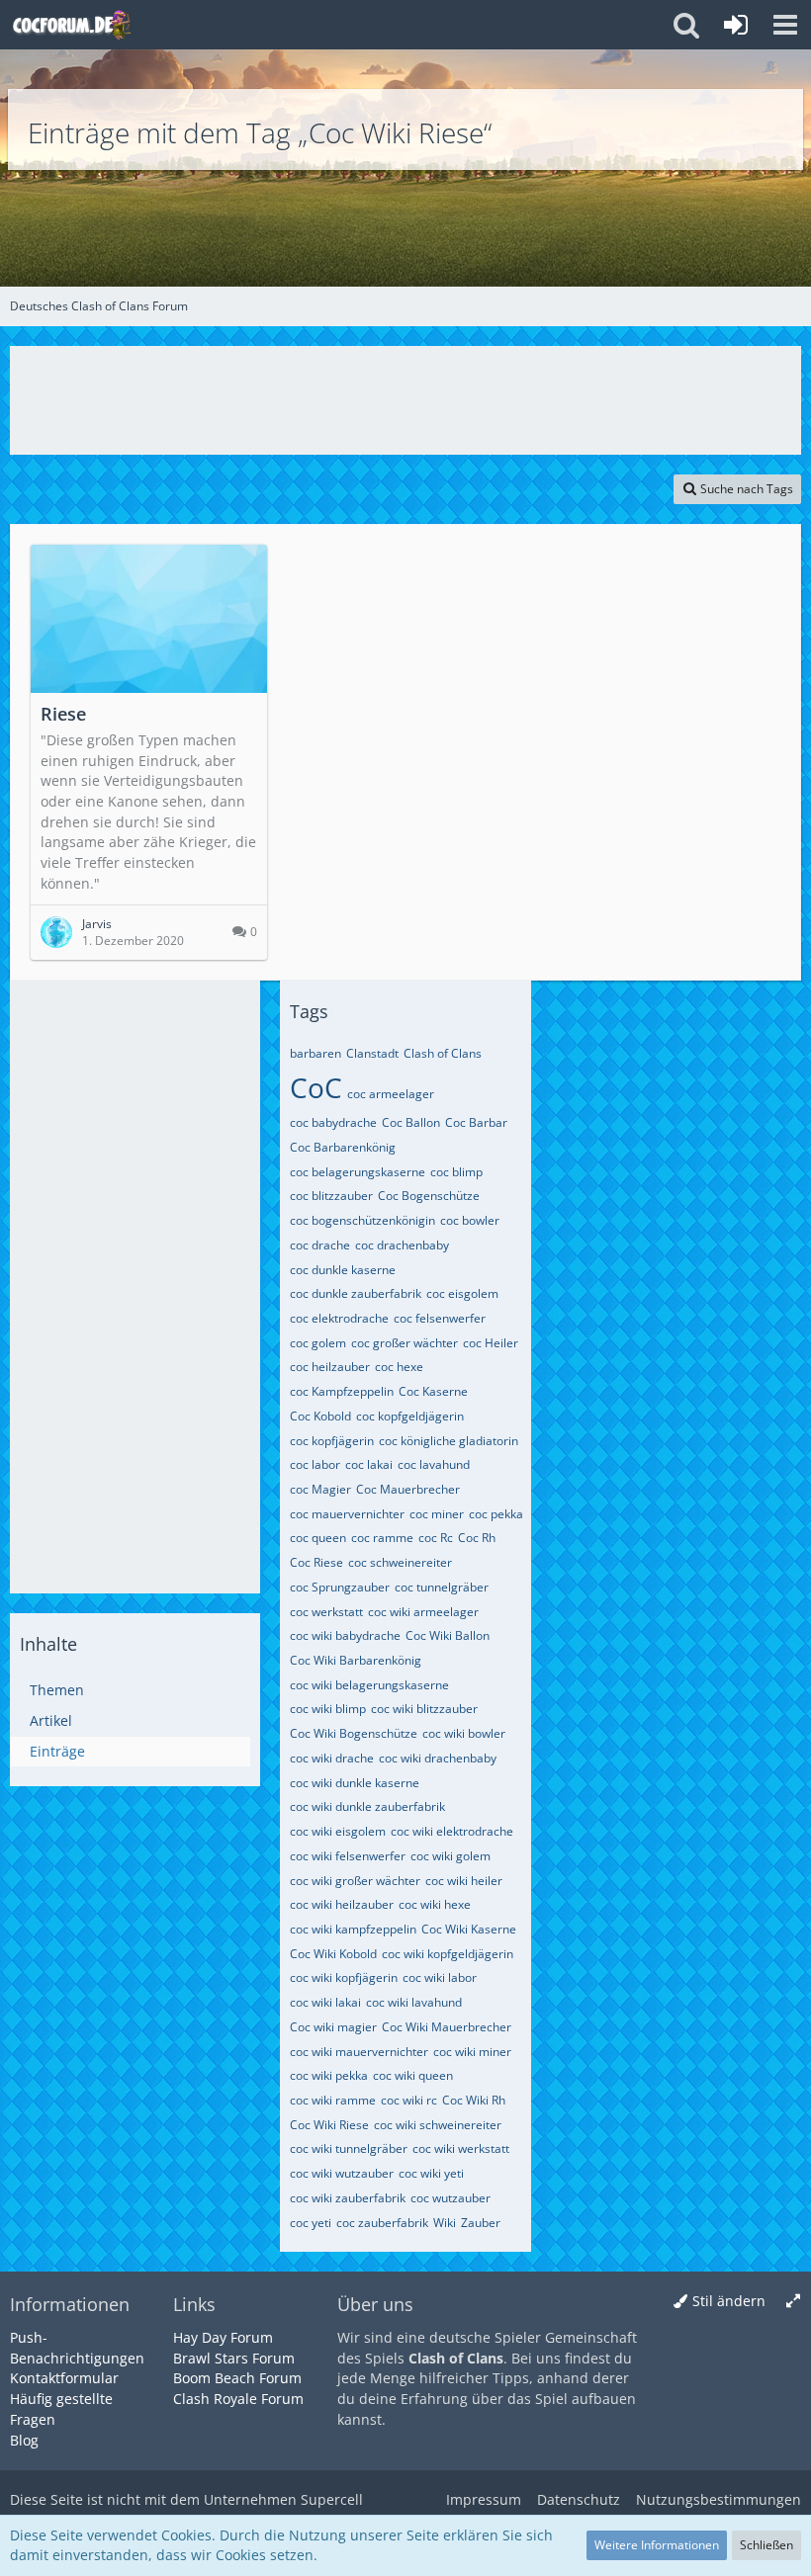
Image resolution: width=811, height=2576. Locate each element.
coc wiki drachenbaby (438, 1758)
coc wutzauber (451, 2198)
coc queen (318, 1538)
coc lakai (369, 1464)
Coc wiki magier (333, 2027)
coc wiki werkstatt (461, 2148)
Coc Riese (316, 1562)
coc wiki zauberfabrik (348, 2198)
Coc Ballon (411, 1122)
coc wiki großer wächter (355, 1881)
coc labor (315, 1464)
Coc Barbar (476, 1122)
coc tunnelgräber (442, 1587)
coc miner (437, 1514)
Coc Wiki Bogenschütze (354, 1733)
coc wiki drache (332, 1758)
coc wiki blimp (328, 1709)
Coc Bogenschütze (429, 1196)
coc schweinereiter (400, 1562)
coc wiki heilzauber (342, 1904)
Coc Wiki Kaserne (469, 1929)
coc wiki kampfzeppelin (353, 1929)
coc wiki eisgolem (338, 1831)
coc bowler (470, 1220)
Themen (57, 1690)
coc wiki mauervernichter (359, 2052)
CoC (316, 1087)
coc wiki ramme (333, 2100)
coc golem (318, 1343)
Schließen (766, 2545)
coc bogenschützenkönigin (362, 1220)
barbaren (315, 1053)
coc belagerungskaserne (358, 1172)
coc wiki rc (409, 2100)
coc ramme (382, 1538)
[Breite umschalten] (793, 2302)
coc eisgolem (462, 1293)
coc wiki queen (413, 2075)
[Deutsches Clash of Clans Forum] (70, 25)
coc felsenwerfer (440, 1318)
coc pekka (496, 1514)
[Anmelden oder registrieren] (736, 25)
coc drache (320, 1245)
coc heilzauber (330, 1367)
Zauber (481, 2223)
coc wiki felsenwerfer (348, 1856)
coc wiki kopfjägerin (344, 1977)
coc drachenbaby (402, 1245)
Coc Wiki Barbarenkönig (356, 1660)
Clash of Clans (443, 1053)
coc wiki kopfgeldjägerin (448, 1954)
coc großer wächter (405, 1343)
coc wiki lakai (325, 2002)
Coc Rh (477, 1538)
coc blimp (456, 1172)
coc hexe (399, 1367)
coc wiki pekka (329, 2075)
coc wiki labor (440, 1977)
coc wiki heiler (464, 1881)
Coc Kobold (320, 1416)
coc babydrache (333, 1122)
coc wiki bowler (464, 1733)
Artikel (51, 1720)
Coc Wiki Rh (474, 2100)
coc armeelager (391, 1094)
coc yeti (311, 2223)
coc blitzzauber (331, 1196)
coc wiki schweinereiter (438, 2125)
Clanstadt (372, 1053)
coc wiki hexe (435, 1904)
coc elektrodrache (339, 1318)
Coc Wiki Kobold (333, 1954)
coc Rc (436, 1538)
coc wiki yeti (431, 2173)
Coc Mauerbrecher (408, 1489)
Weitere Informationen (657, 2545)
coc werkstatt (326, 1612)
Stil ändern (729, 2301)
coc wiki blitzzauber (424, 1709)
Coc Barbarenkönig (343, 1147)
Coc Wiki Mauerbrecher (447, 2027)
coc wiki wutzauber (342, 2173)
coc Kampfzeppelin (342, 1391)
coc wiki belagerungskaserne (369, 1685)
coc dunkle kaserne (343, 1270)
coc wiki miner (472, 2052)
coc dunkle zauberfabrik (356, 1293)
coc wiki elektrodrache (452, 1831)
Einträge (57, 1751)
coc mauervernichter (347, 1514)
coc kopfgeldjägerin (410, 1416)
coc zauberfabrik (382, 2223)
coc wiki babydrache (345, 1635)
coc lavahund (434, 1464)
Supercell (332, 2499)
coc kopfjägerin (332, 1441)
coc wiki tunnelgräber (349, 2148)
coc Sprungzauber (340, 1587)
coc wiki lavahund (414, 2002)
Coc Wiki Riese (329, 2125)
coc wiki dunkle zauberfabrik (367, 1806)
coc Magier (320, 1489)
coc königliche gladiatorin (449, 1441)
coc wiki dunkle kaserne (355, 1783)
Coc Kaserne (433, 1391)
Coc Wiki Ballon (448, 1635)
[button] (785, 25)
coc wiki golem (451, 1856)
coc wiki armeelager (423, 1612)
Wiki (445, 2223)
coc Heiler (491, 1343)
